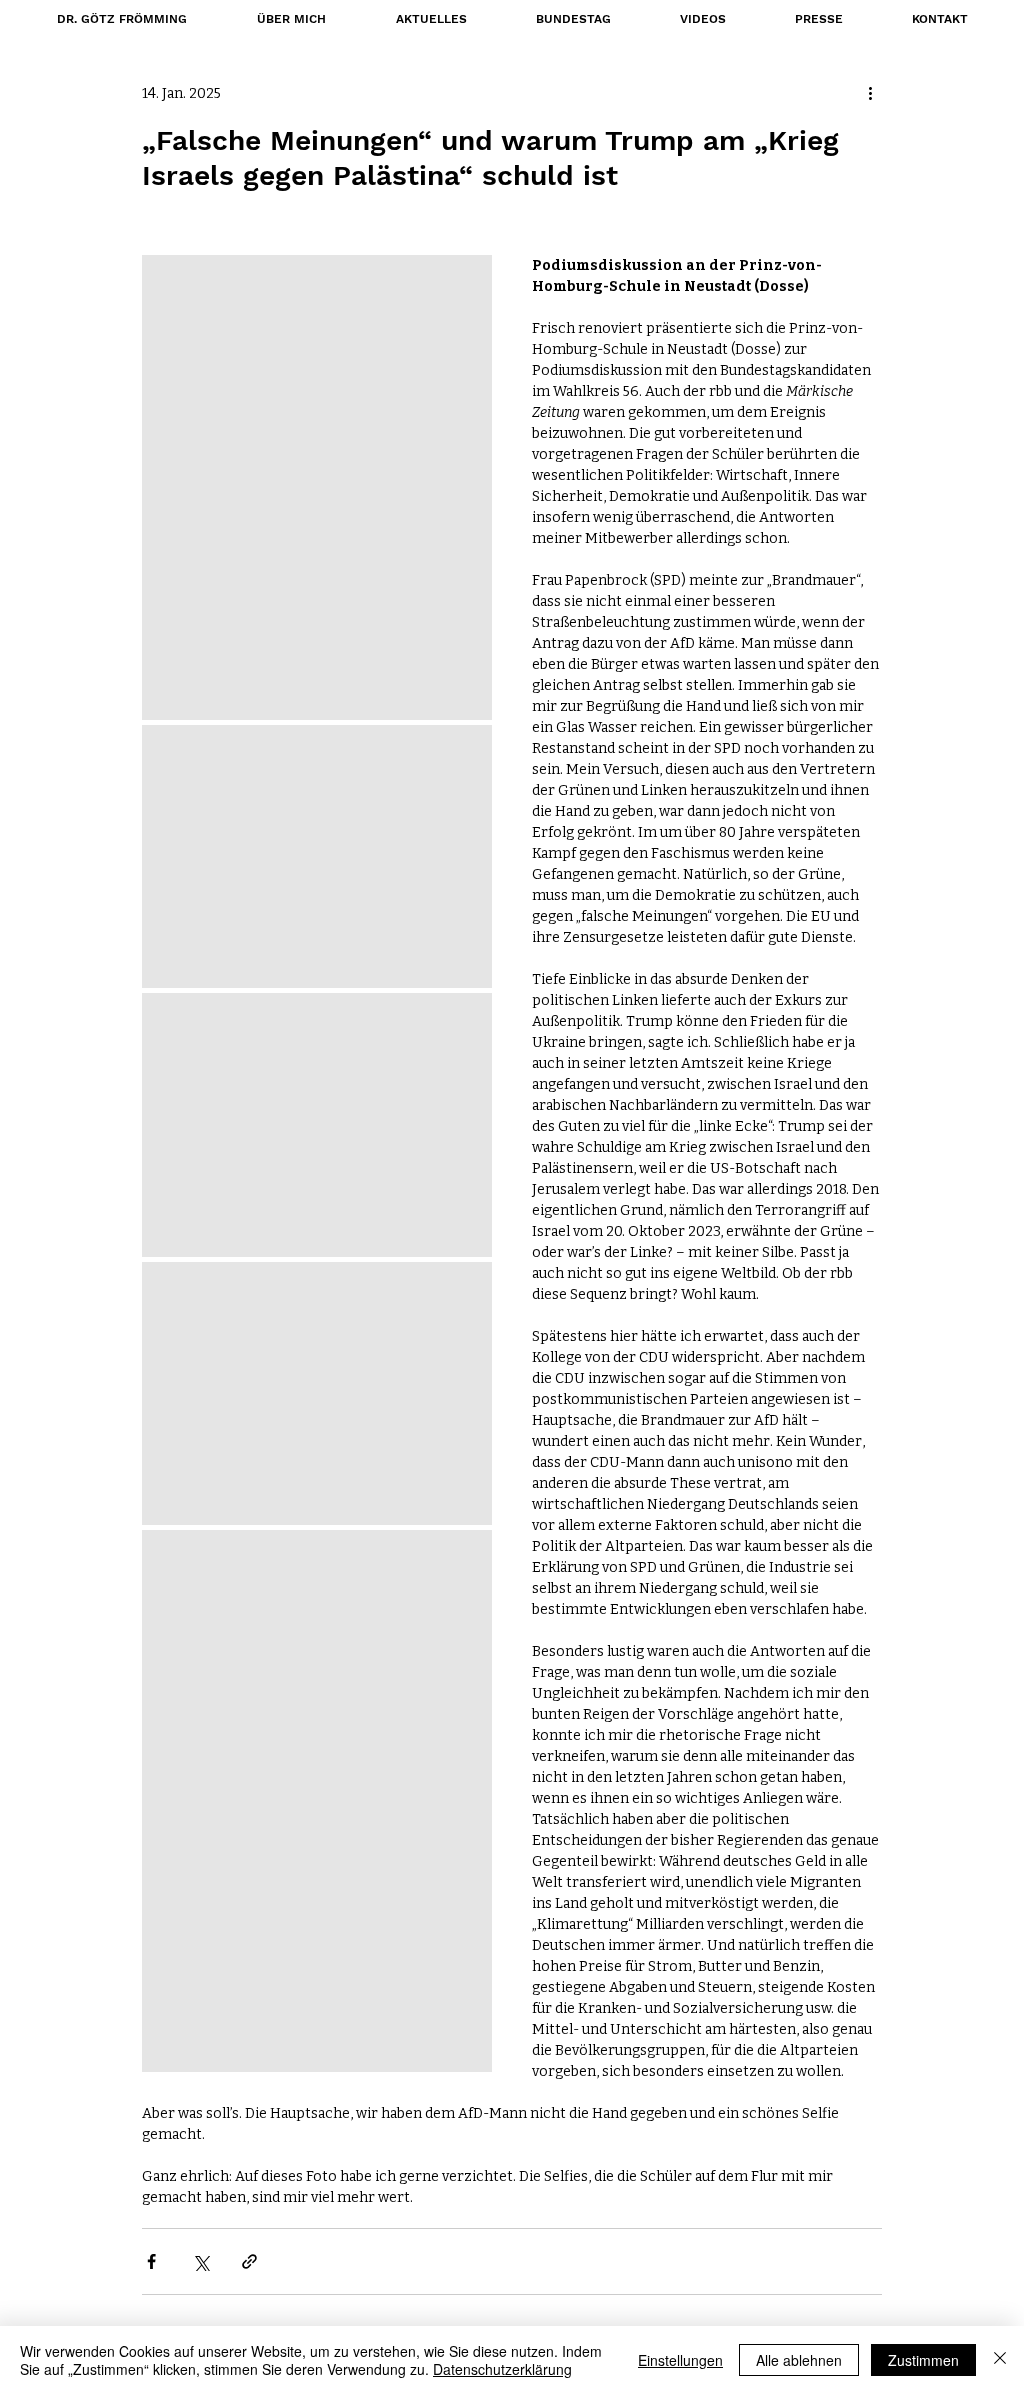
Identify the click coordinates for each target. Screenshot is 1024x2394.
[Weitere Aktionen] (870, 93)
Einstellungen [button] (680, 2360)
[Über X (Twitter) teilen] (200, 2261)
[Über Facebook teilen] (151, 2261)
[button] (573, 19)
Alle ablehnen (799, 2360)
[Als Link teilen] (249, 2261)
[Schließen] (1000, 2360)
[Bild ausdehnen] (317, 487)
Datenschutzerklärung (502, 2369)
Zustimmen (923, 2360)
